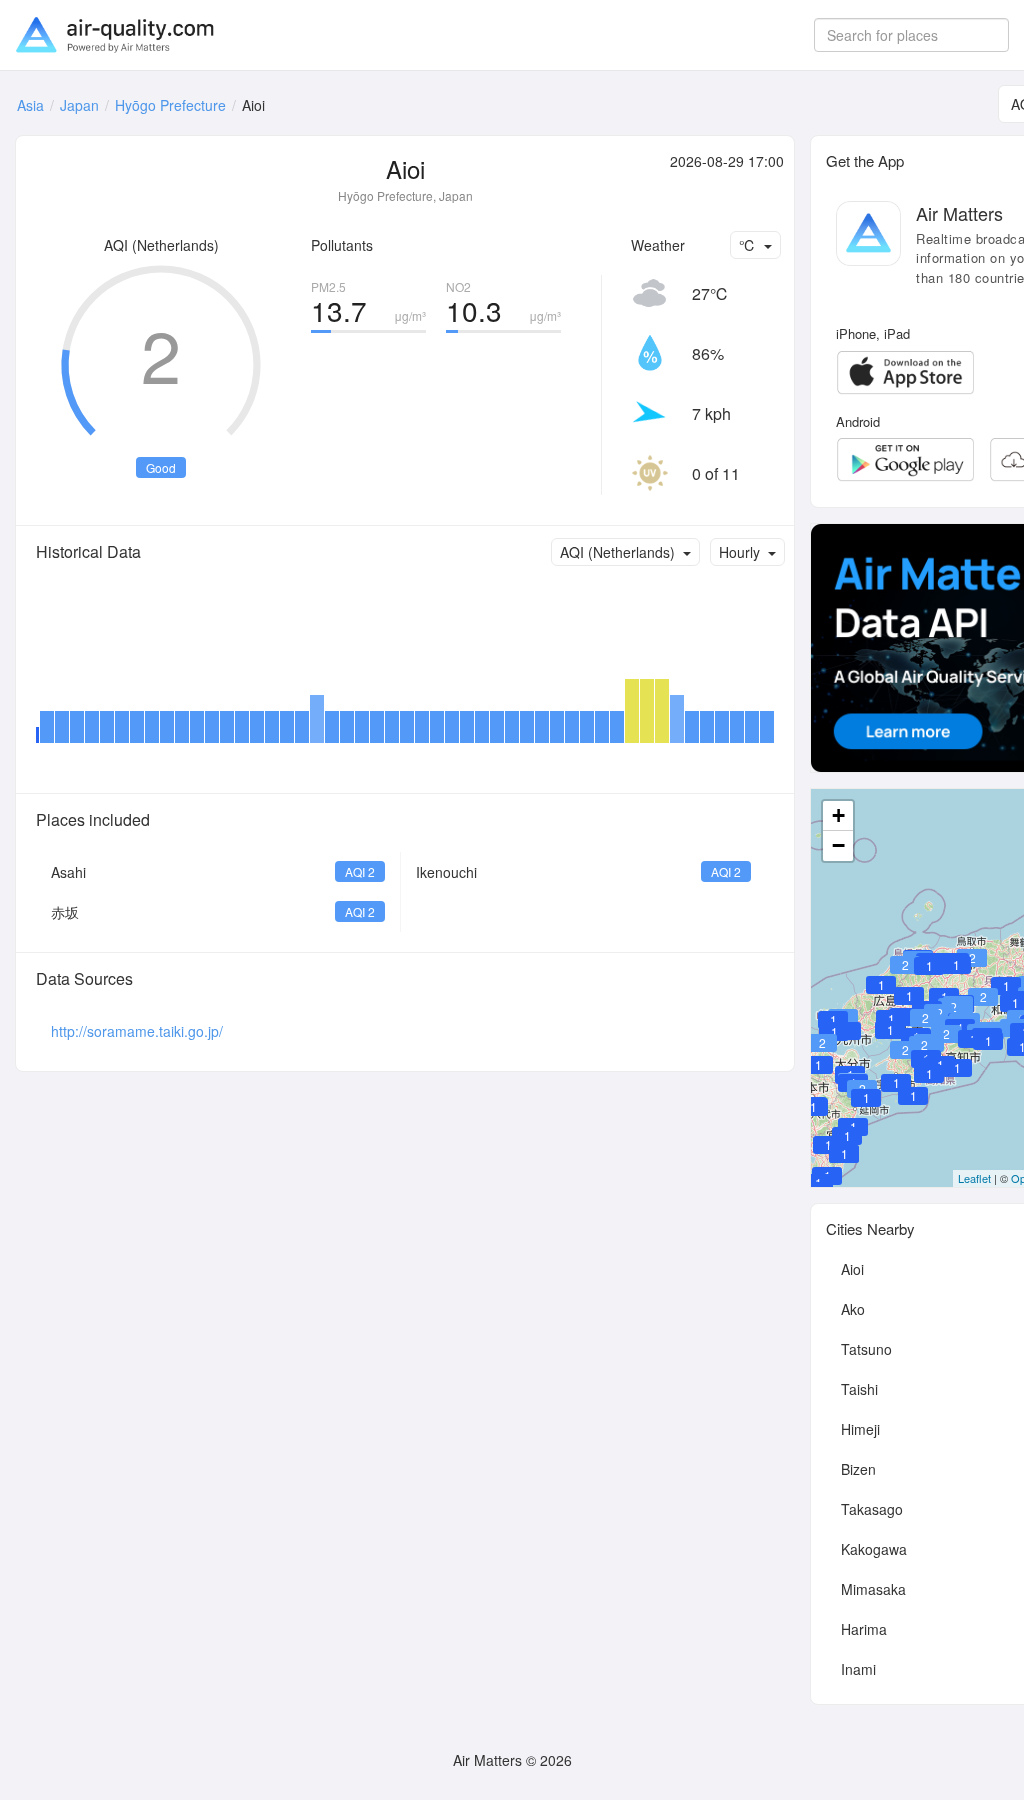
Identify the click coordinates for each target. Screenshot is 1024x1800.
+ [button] (838, 815)
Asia (30, 105)
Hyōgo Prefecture (170, 105)
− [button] (838, 845)
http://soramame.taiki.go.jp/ (137, 1031)
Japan (79, 105)
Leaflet (974, 1178)
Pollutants (342, 245)
